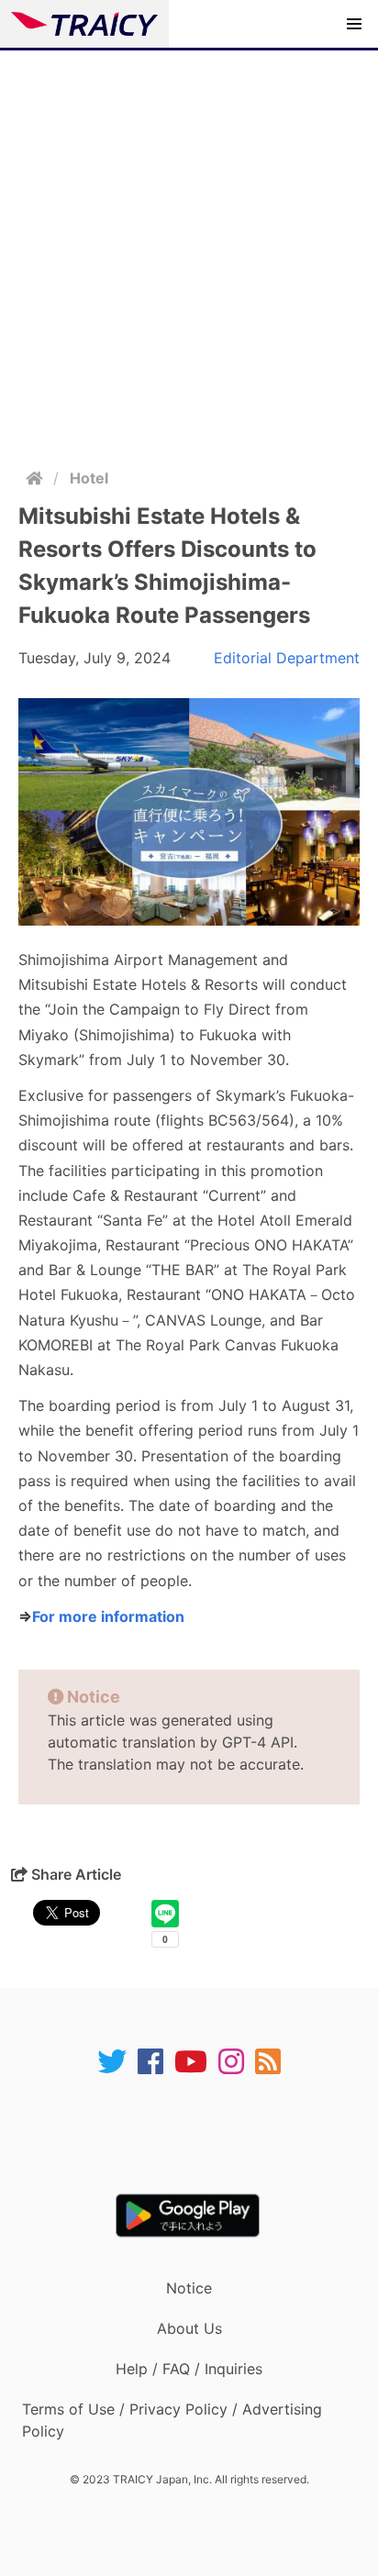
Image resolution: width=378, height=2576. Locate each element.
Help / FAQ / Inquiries (189, 2369)
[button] (354, 24)
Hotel (89, 478)
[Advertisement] (189, 249)
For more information (108, 1616)
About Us (189, 2328)
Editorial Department (287, 658)
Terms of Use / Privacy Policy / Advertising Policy (172, 2420)
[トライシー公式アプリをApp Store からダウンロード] (200, 2135)
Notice (189, 2288)
